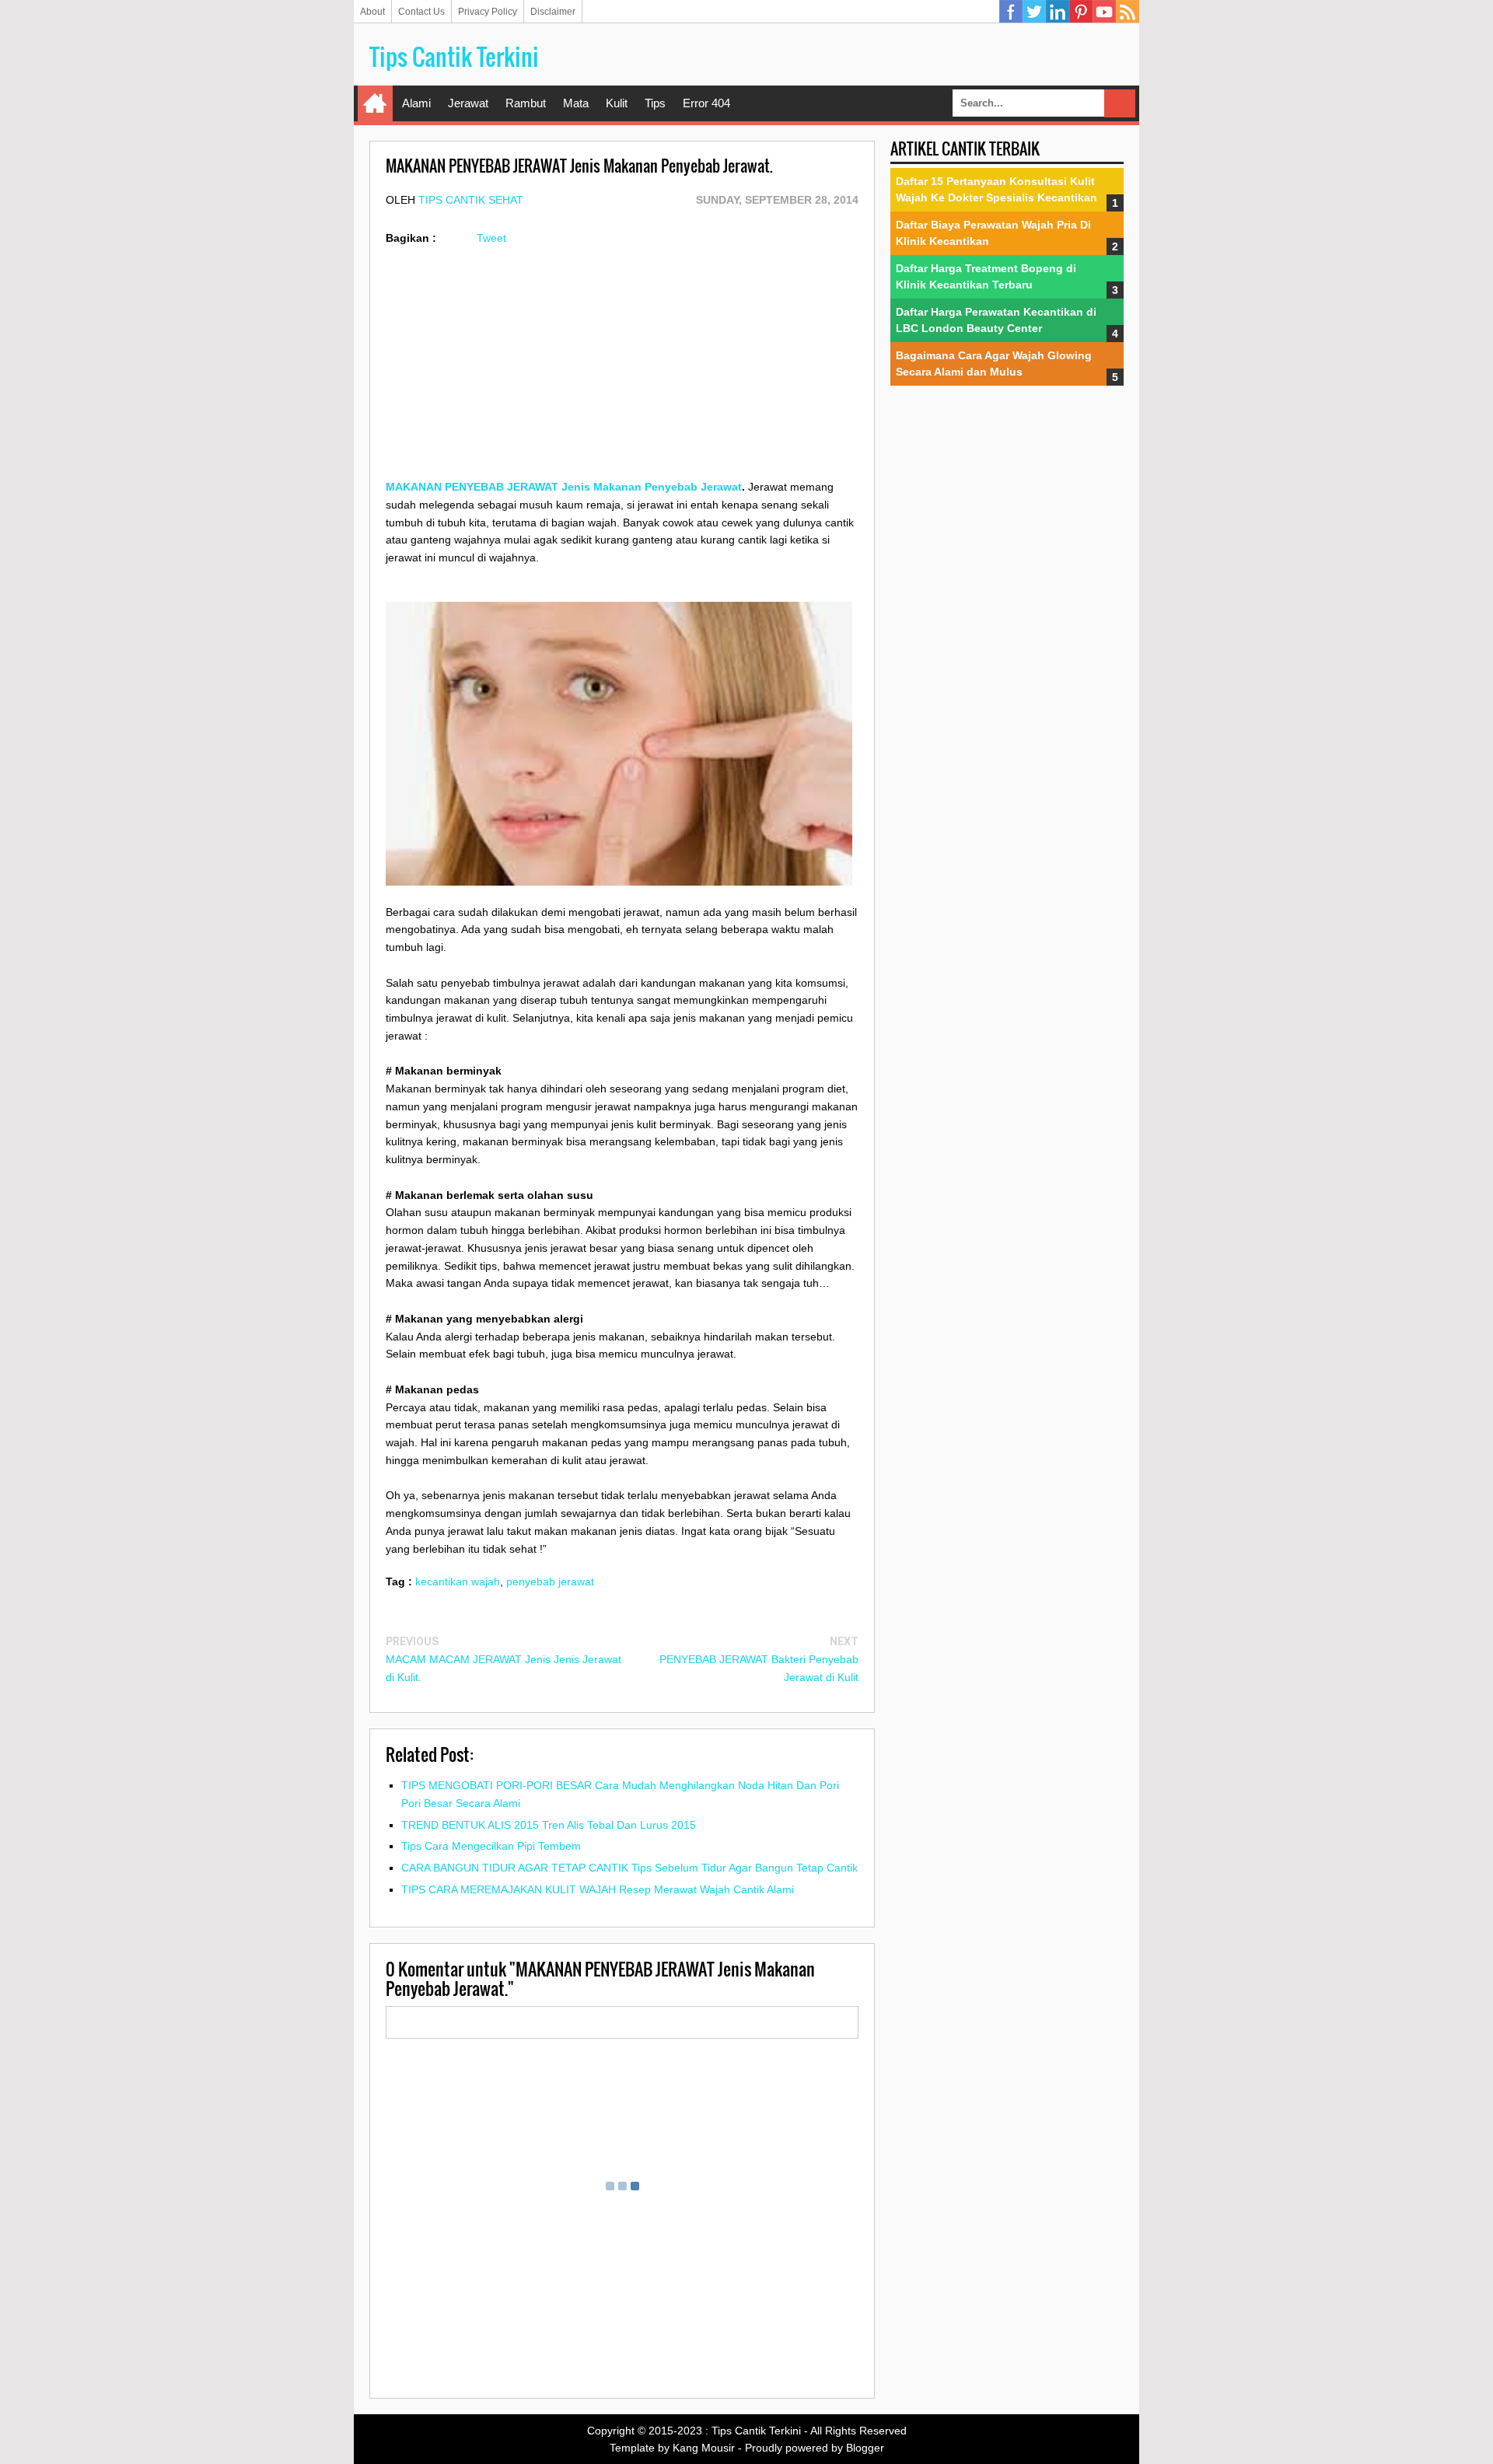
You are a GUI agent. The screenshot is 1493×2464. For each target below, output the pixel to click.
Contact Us (421, 12)
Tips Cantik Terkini (454, 56)
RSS (1128, 12)
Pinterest (1081, 12)
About (372, 12)
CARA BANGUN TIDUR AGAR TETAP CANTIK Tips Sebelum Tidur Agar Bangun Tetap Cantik (629, 1868)
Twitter (1034, 12)
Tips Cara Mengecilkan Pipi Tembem (491, 1846)
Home (375, 103)
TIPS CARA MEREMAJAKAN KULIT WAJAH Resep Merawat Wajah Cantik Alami (598, 1889)
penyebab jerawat (550, 1582)
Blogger (865, 2448)
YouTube (1104, 12)
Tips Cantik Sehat (471, 200)
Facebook (1011, 12)
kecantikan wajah (458, 1582)
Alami (416, 103)
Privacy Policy (488, 12)
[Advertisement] (622, 369)
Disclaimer (553, 12)
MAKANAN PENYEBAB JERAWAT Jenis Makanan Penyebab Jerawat (564, 487)
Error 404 (706, 103)
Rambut (526, 103)
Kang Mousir (704, 2448)
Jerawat (468, 103)
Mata (576, 103)
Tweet (491, 238)
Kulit (617, 103)
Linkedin (1058, 12)
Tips (655, 103)
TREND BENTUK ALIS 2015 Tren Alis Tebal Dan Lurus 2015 (549, 1825)
